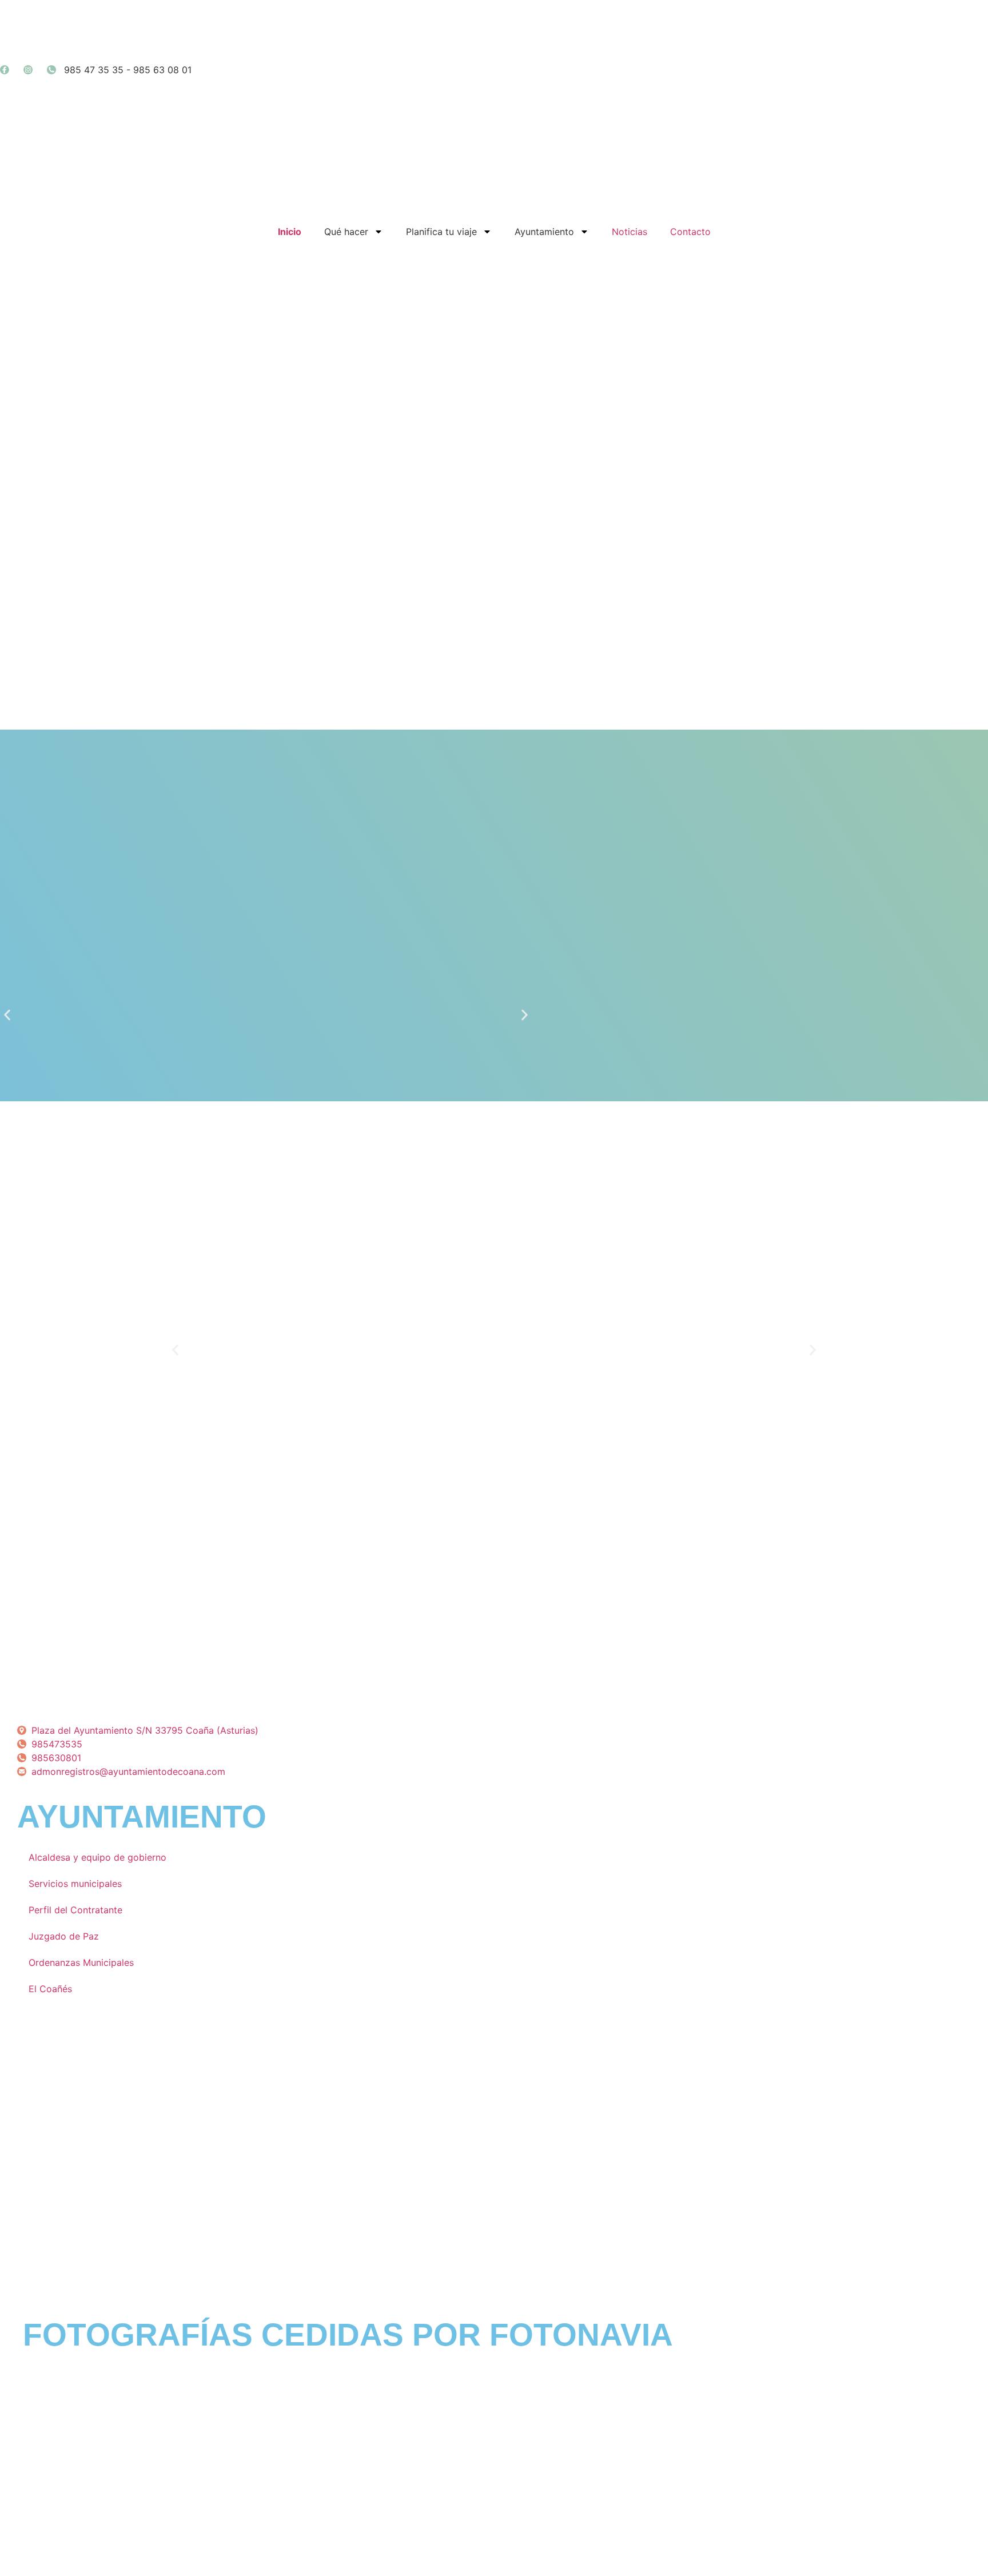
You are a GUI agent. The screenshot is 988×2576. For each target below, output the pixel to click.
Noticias (630, 232)
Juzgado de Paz (64, 1936)
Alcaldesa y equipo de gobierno (97, 1857)
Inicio (290, 232)
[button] (7, 1015)
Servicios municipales (75, 1884)
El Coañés (50, 1989)
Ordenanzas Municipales (81, 1962)
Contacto (690, 232)
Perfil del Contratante (75, 1910)
